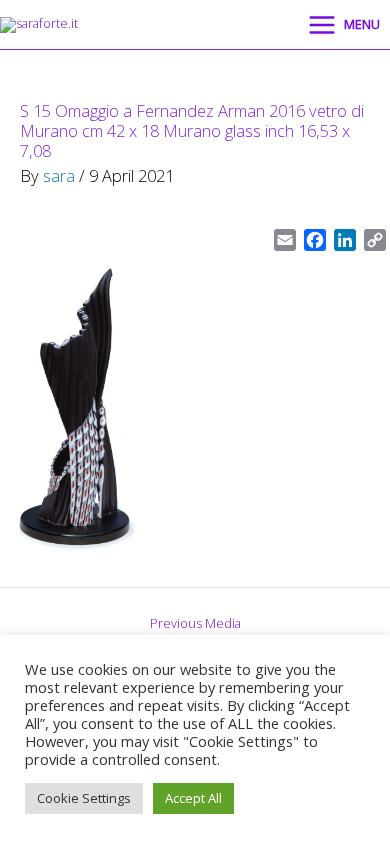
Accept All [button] (193, 798)
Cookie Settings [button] (84, 798)
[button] (270, 24)
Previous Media (195, 623)
